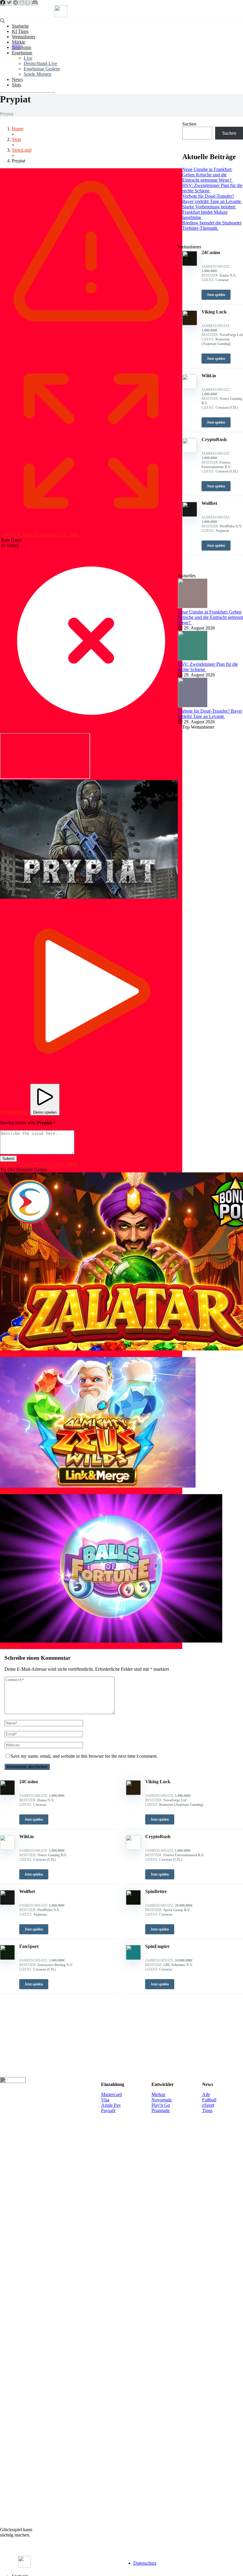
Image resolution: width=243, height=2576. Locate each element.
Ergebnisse (22, 53)
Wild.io (27, 1837)
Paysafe (108, 2110)
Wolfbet (27, 1891)
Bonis (26, 47)
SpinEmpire (157, 1946)
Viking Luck (158, 1782)
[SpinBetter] (133, 1903)
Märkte (19, 42)
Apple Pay (111, 2105)
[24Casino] (7, 1793)
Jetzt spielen (34, 1819)
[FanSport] (7, 1958)
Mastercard (111, 2094)
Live (28, 58)
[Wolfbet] (7, 1903)
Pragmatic (161, 2110)
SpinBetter (156, 1891)
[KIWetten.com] (61, 16)
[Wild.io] (7, 1848)
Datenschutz (145, 2563)
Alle (206, 2094)
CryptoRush (158, 1837)
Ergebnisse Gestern (42, 69)
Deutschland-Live (40, 63)
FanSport (29, 1946)
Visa (105, 2100)
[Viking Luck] (133, 1793)
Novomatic (162, 2100)
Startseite (20, 26)
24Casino (29, 1782)
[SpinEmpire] (133, 1958)
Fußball (209, 2100)
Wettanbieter (24, 37)
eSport (208, 2105)
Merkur (158, 2094)
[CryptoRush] (133, 1848)
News (17, 79)
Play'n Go (161, 2105)
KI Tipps (20, 31)
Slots (16, 85)
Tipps (207, 2110)
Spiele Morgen (37, 74)
